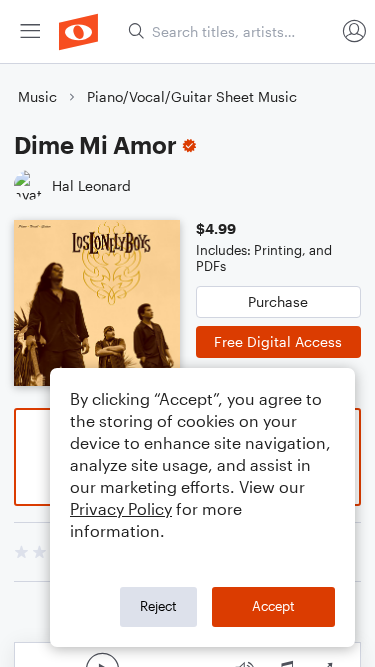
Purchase (278, 301)
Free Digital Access (278, 341)
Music (37, 96)
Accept (273, 606)
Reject (158, 606)
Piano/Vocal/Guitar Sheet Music (192, 96)
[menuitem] (30, 31)
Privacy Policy (121, 508)
